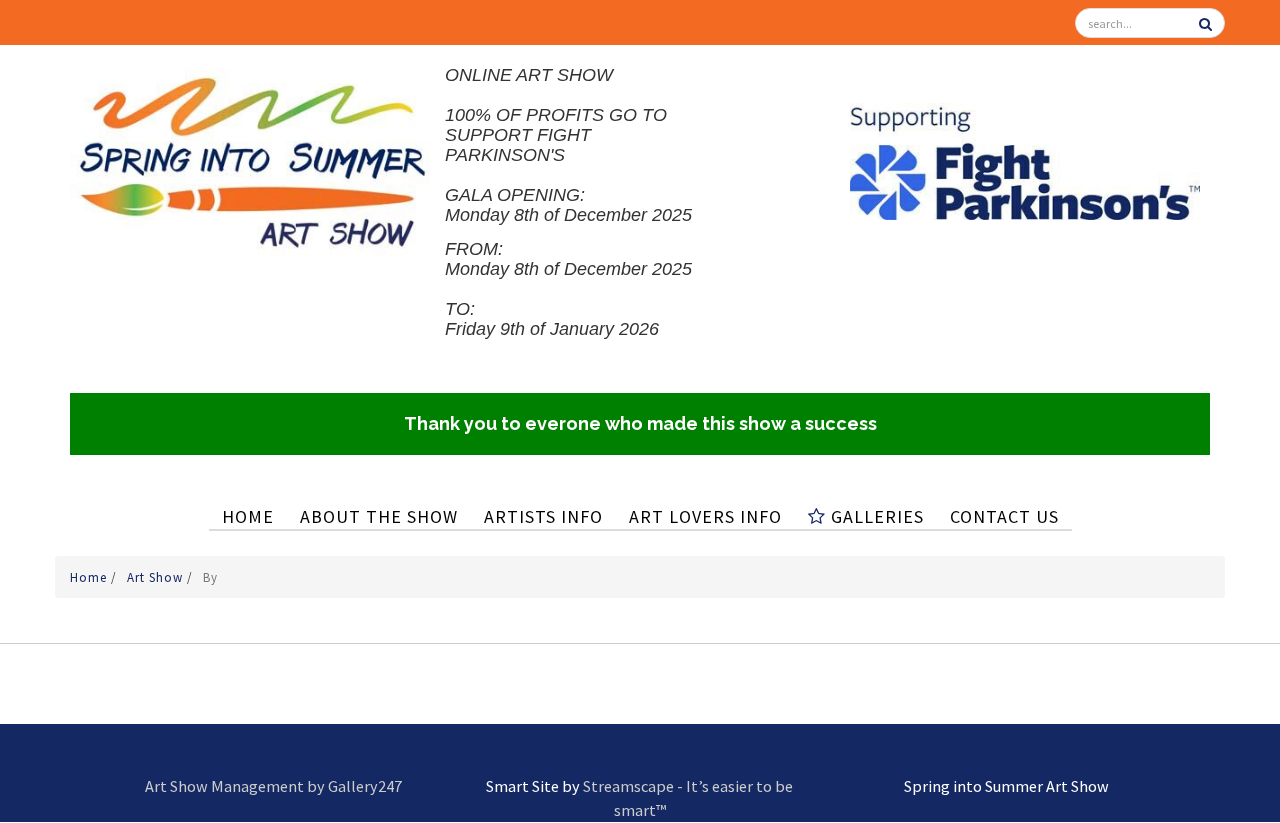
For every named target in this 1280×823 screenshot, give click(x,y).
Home (248, 516)
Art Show (157, 577)
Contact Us (1004, 516)
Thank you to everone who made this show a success (640, 423)
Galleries (875, 516)
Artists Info (543, 516)
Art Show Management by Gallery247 (273, 786)
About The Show (379, 516)
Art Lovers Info (705, 516)
